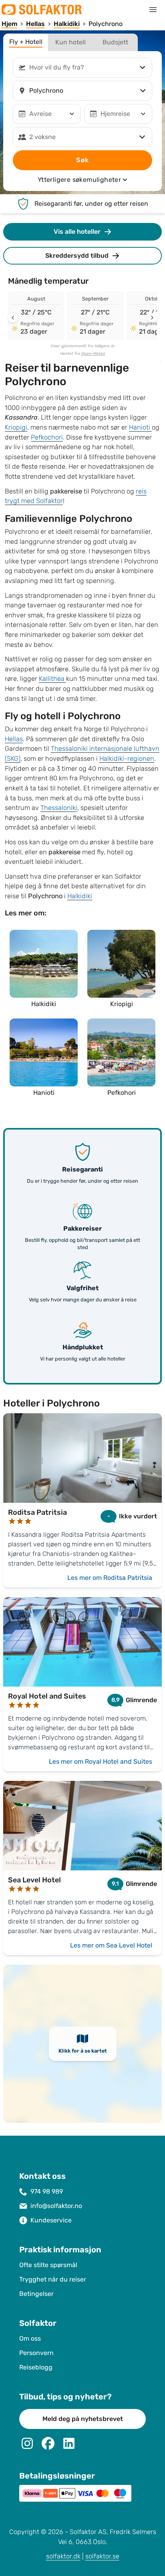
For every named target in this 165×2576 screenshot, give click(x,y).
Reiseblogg (36, 2367)
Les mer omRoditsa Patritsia (110, 1578)
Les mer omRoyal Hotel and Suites (101, 1761)
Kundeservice (51, 2220)
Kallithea (52, 679)
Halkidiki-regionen (127, 759)
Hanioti (140, 427)
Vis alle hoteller (77, 232)
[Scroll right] (152, 318)
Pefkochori (47, 437)
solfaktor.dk (63, 2556)
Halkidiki (80, 896)
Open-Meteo (93, 354)
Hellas (14, 739)
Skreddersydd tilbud (77, 256)
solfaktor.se (102, 2556)
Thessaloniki (59, 808)
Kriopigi (16, 427)
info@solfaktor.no (56, 2206)
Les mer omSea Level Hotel (111, 1945)
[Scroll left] (13, 318)
